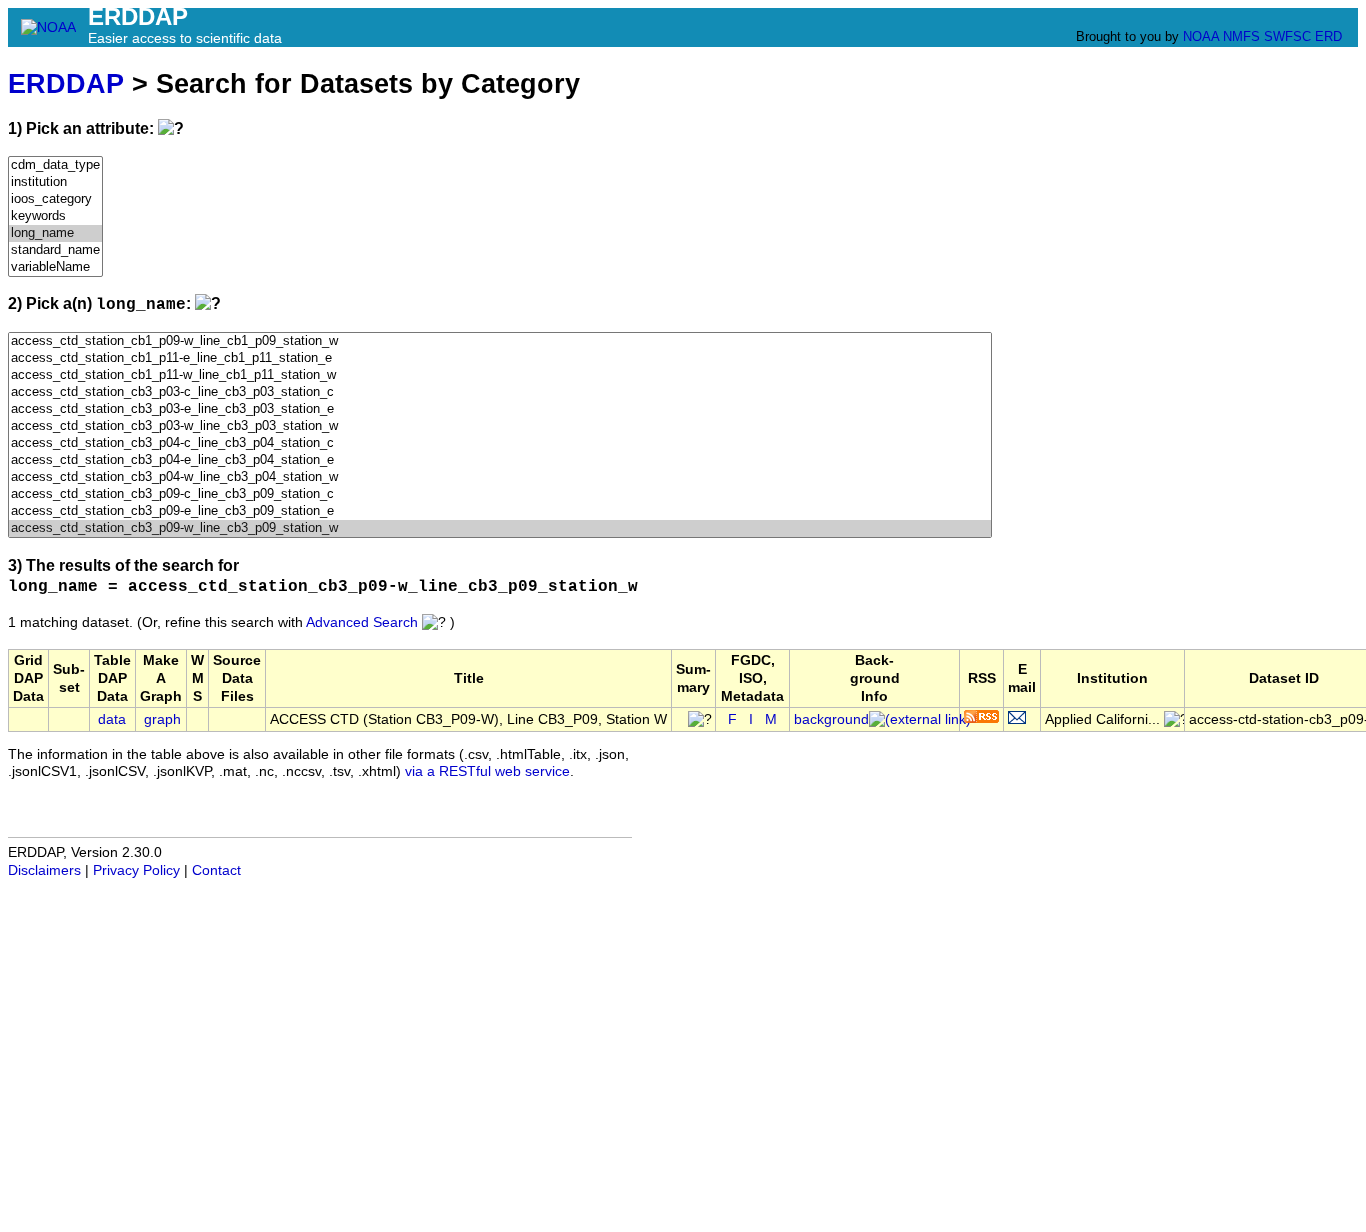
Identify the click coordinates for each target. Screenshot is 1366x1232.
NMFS (1241, 36)
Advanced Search (362, 622)
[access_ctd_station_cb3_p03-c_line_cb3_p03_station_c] (500, 392)
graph (162, 719)
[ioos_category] (55, 199)
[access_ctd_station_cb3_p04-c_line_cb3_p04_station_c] (500, 443)
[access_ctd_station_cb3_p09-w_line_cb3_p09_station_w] (500, 528)
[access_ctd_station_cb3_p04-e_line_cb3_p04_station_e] (500, 460)
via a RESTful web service (487, 771)
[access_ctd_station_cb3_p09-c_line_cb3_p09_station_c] (500, 494)
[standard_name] (55, 250)
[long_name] (55, 233)
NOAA (1201, 36)
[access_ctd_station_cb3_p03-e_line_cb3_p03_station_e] (500, 409)
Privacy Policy (136, 870)
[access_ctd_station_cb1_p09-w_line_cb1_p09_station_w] (500, 341)
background (831, 719)
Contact (216, 870)
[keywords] (55, 216)
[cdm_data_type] (55, 165)
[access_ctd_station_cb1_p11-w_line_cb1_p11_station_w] (500, 375)
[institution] (55, 182)
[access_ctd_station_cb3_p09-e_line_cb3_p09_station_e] (500, 511)
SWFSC (1287, 36)
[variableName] (55, 267)
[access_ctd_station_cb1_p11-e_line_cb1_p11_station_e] (500, 358)
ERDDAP (66, 83)
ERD (1328, 36)
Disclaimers (44, 870)
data (112, 719)
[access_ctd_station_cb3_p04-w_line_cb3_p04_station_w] (500, 477)
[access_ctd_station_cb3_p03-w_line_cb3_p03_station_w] (500, 426)
